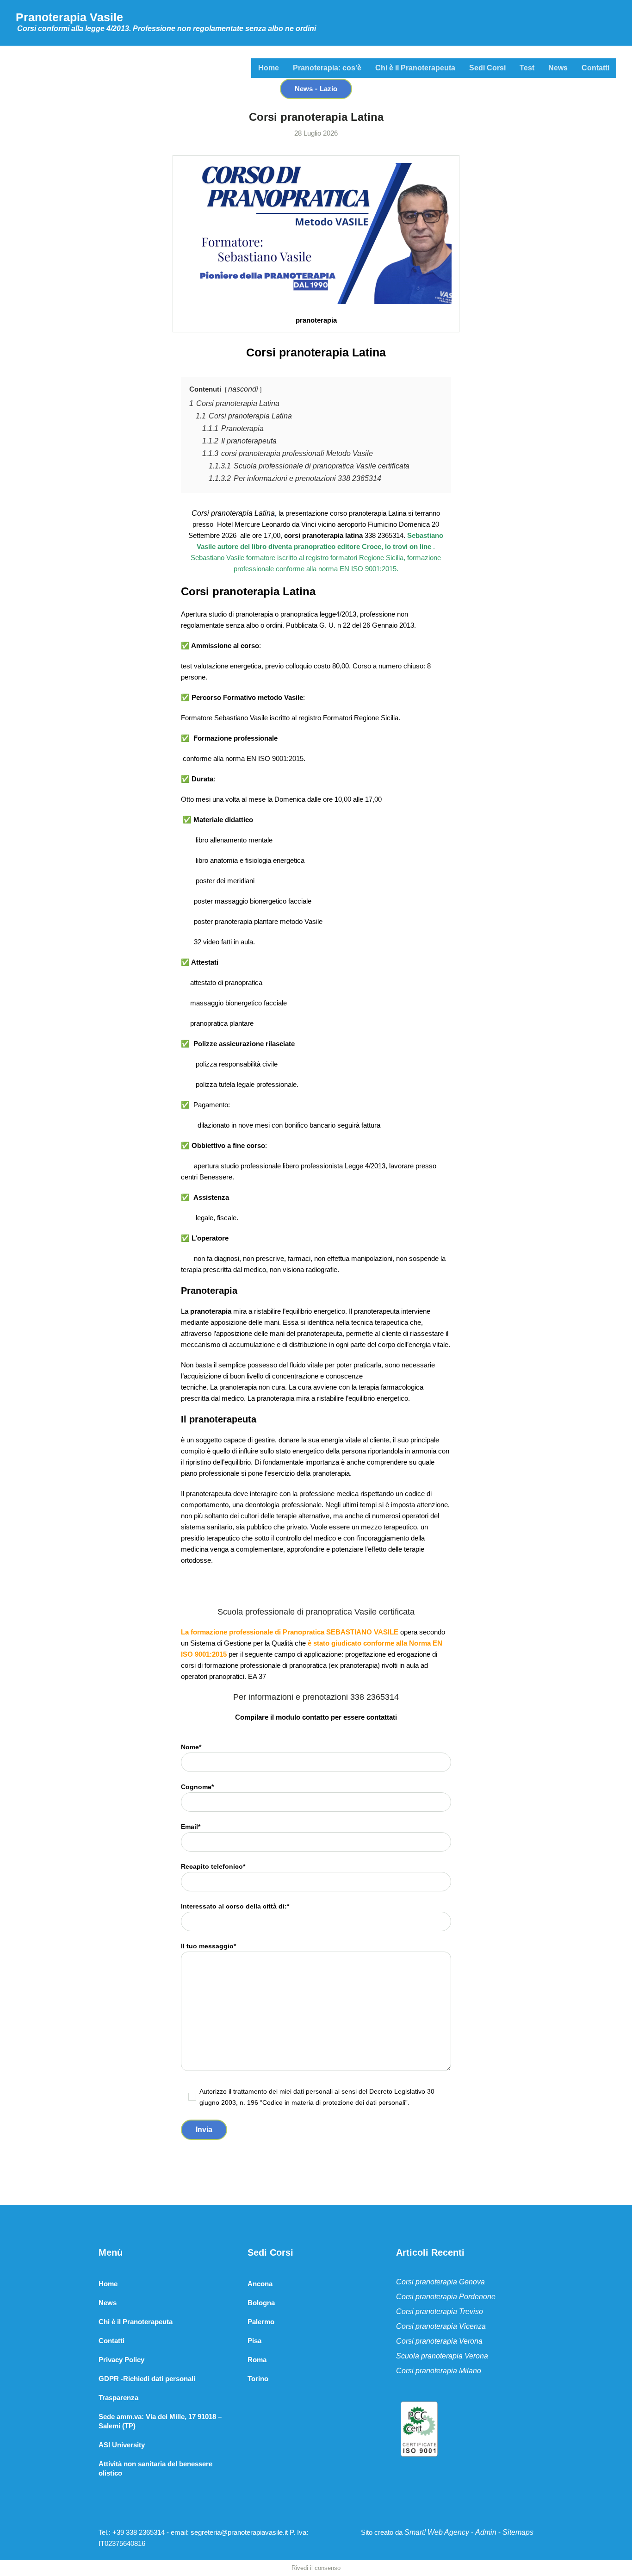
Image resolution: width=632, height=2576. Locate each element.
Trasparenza (118, 2398)
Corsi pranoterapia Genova (440, 2282)
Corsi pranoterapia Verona (439, 2341)
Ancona (260, 2284)
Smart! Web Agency (437, 2532)
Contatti (112, 2341)
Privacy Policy (121, 2360)
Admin (486, 2532)
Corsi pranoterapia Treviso (440, 2311)
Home (108, 2284)
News (108, 2303)
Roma (257, 2360)
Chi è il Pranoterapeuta (136, 2322)
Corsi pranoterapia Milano (439, 2371)
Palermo (261, 2322)
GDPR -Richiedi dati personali (147, 2379)
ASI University (122, 2445)
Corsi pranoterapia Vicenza (441, 2326)
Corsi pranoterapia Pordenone (446, 2297)
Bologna (261, 2303)
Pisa (254, 2341)
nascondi (243, 389)
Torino (258, 2379)
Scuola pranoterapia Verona (442, 2356)
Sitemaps (518, 2532)
